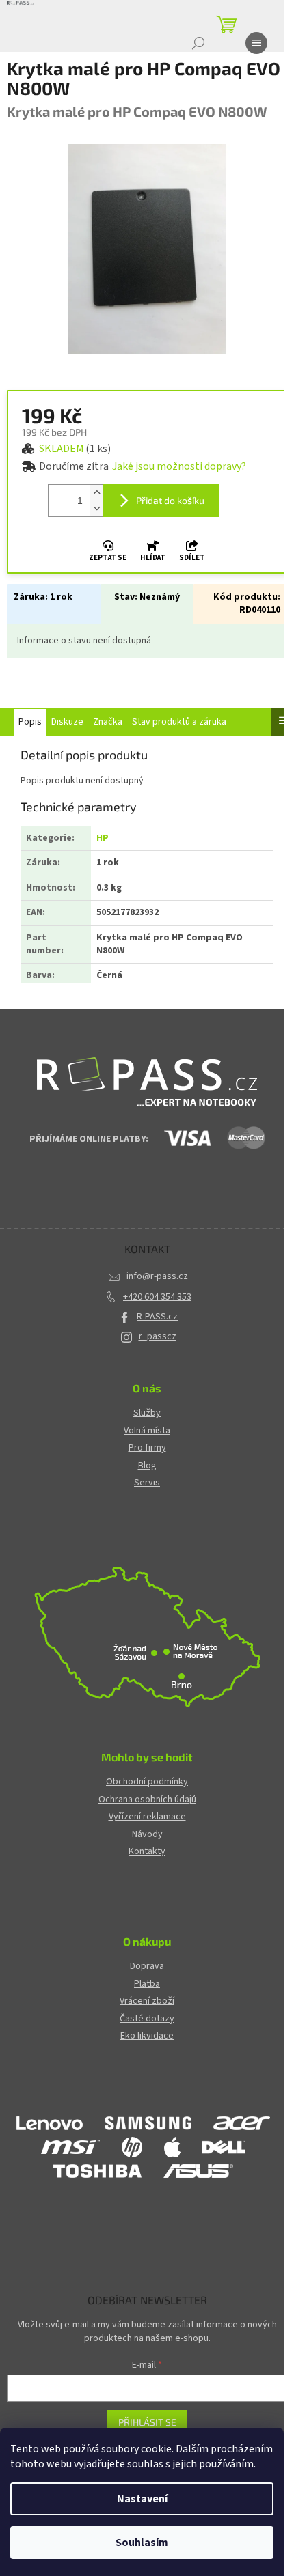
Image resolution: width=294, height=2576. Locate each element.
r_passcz (158, 1336)
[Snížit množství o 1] (96, 508)
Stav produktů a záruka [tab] (179, 722)
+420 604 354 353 (157, 1297)
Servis (147, 1483)
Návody (147, 1835)
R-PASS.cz (157, 1317)
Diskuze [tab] (67, 722)
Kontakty (147, 1852)
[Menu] (256, 43)
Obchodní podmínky (147, 1782)
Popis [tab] (30, 722)
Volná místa (147, 1431)
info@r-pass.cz (157, 1276)
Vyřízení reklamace (147, 1817)
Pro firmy (147, 1448)
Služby (147, 1413)
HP (103, 838)
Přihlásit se (147, 2422)
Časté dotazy (147, 2019)
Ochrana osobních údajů (147, 1800)
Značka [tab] (108, 722)
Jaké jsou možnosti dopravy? (179, 466)
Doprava (147, 1966)
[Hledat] (198, 43)
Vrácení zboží (147, 2001)
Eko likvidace (147, 2036)
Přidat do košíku (170, 500)
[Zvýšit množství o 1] (96, 493)
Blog (147, 1466)
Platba (147, 1984)
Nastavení (142, 2499)
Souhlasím (142, 2543)
